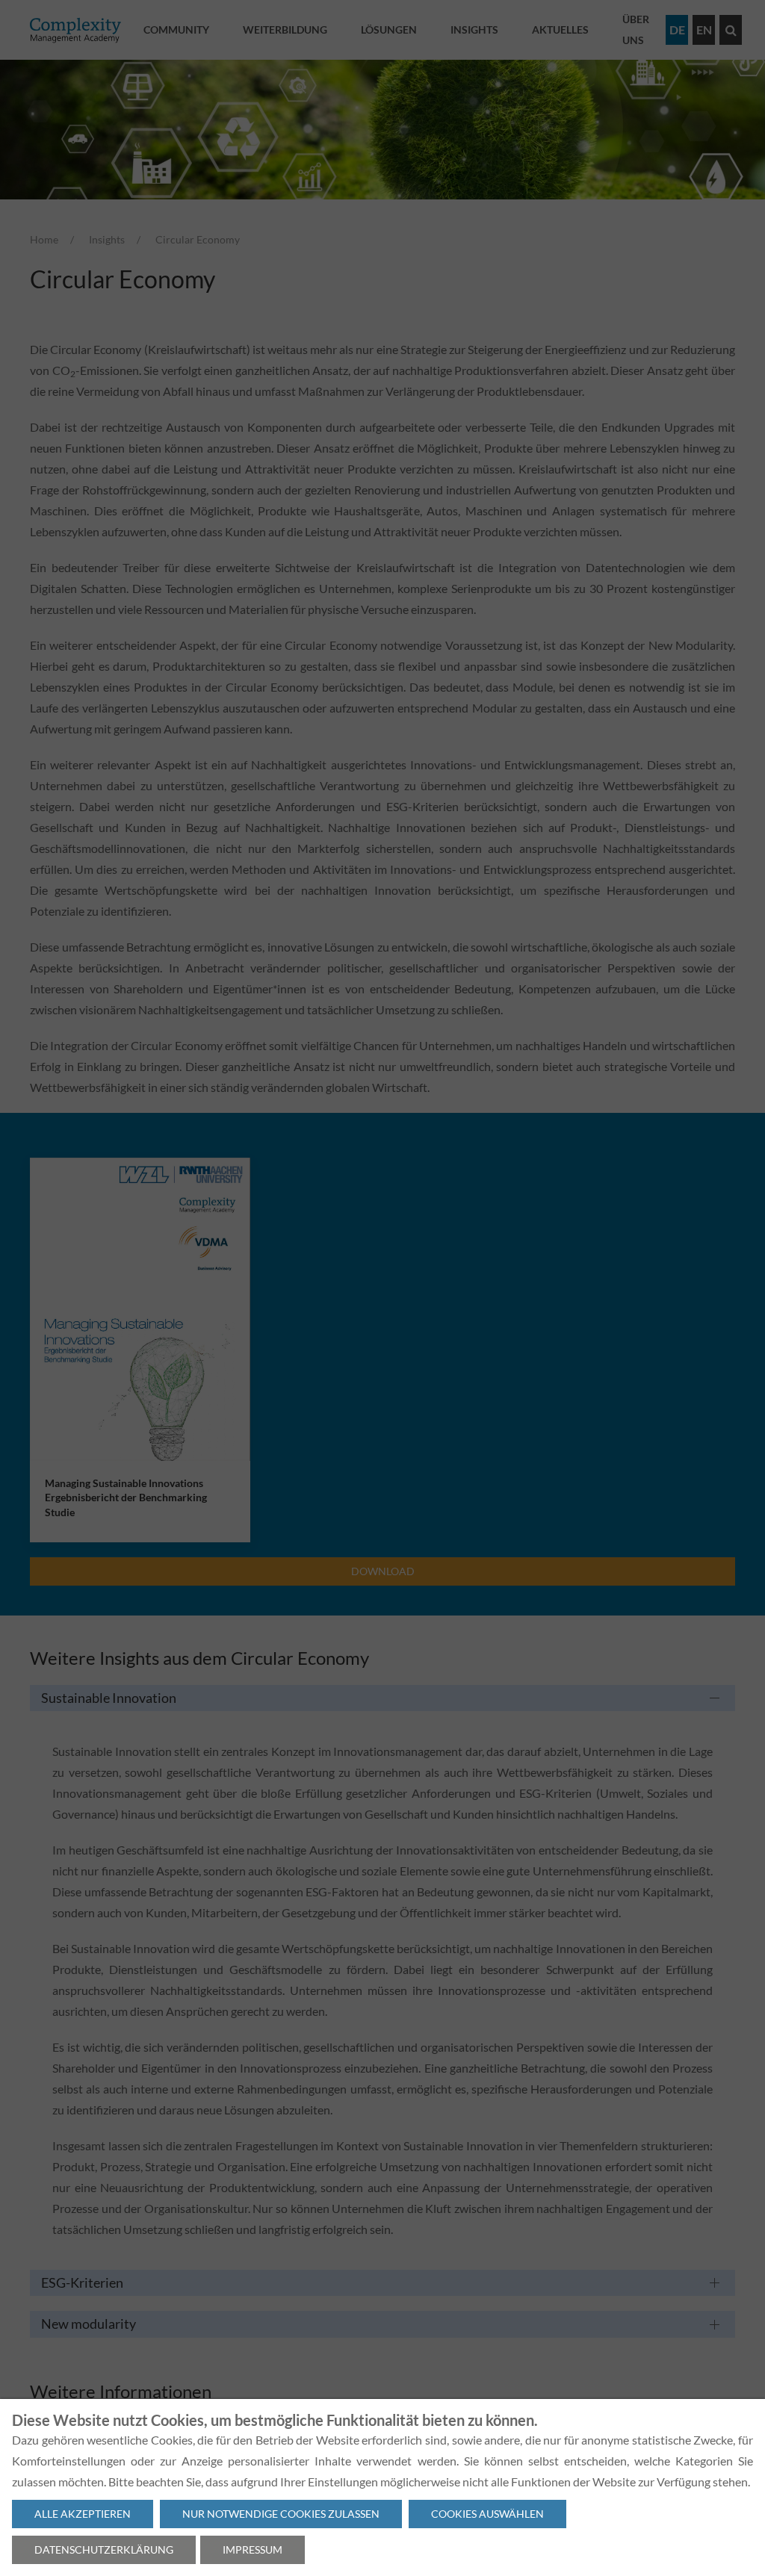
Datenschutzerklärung (104, 2549)
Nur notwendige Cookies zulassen (281, 2514)
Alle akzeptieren (83, 2514)
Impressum (253, 2549)
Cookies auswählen (487, 2514)
